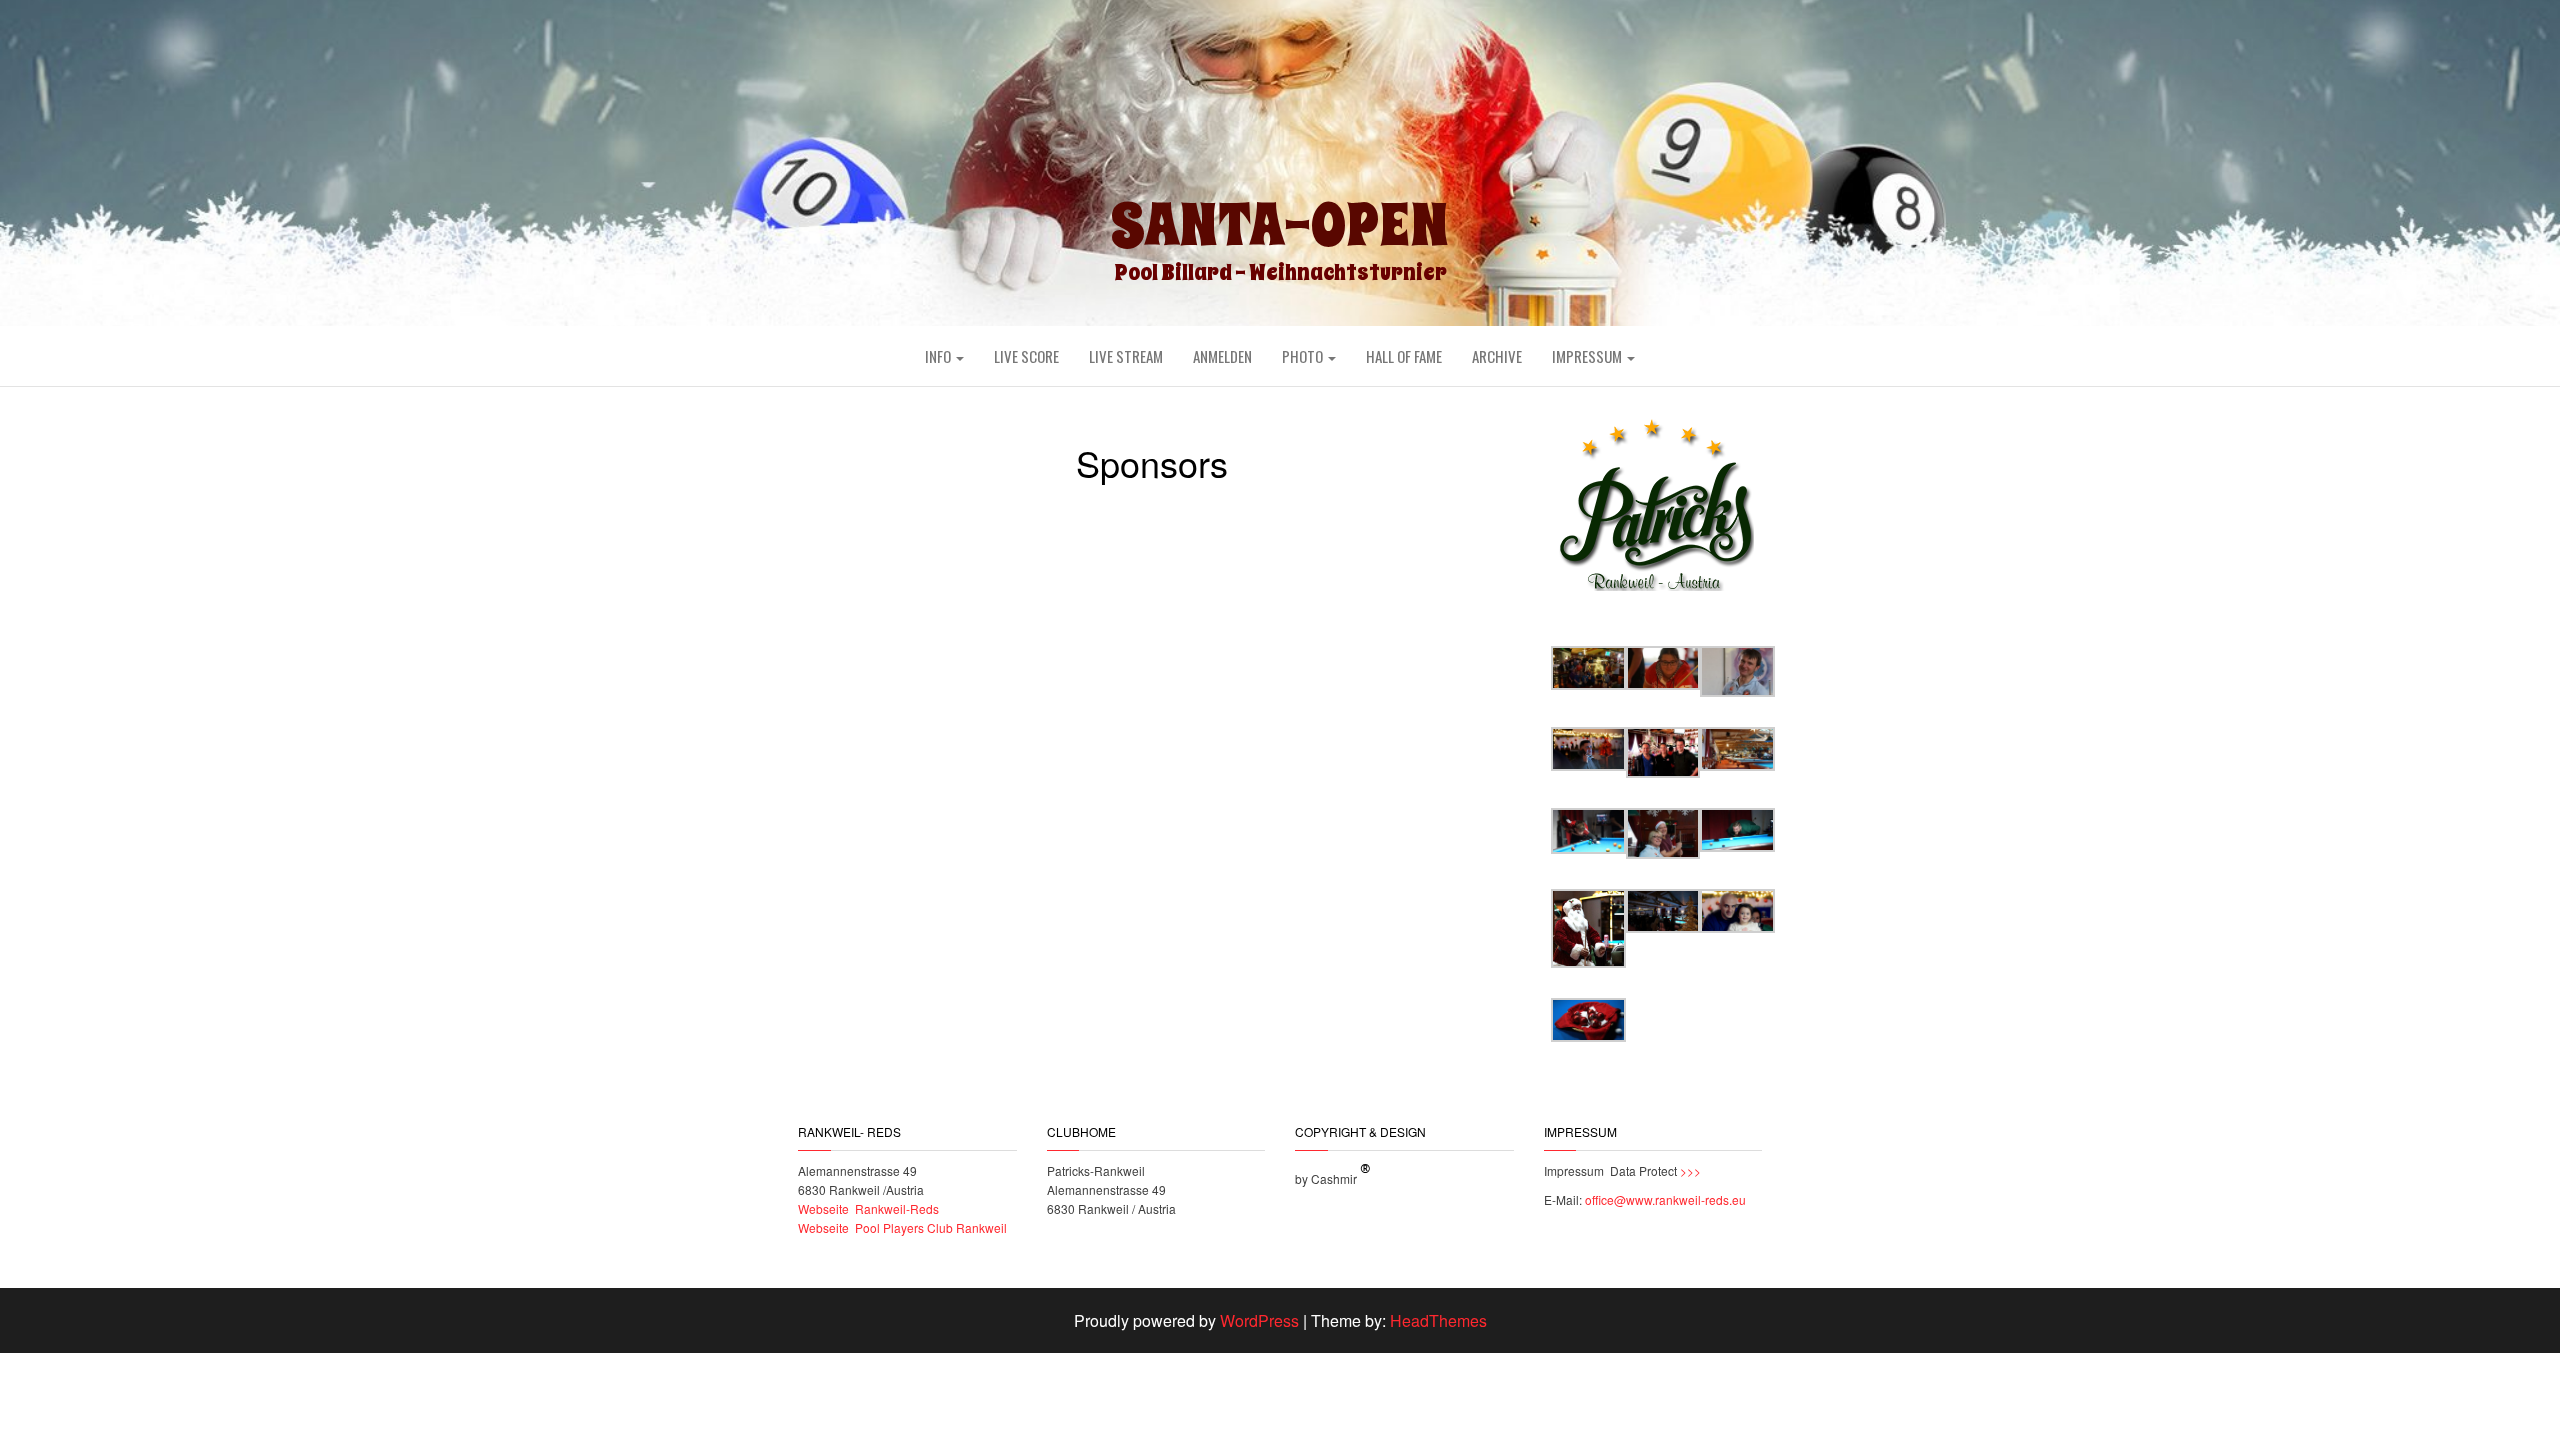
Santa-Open (1280, 225)
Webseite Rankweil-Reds (868, 1208)
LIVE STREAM (1126, 356)
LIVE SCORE (1026, 356)
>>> (1689, 1170)
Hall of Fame (1404, 356)
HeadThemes (1438, 1320)
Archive (1497, 356)
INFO (939, 356)
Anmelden (1222, 356)
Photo (1304, 356)
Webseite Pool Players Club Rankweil (902, 1227)
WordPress (1259, 1320)
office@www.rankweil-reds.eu (1665, 1199)
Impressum (1588, 356)
